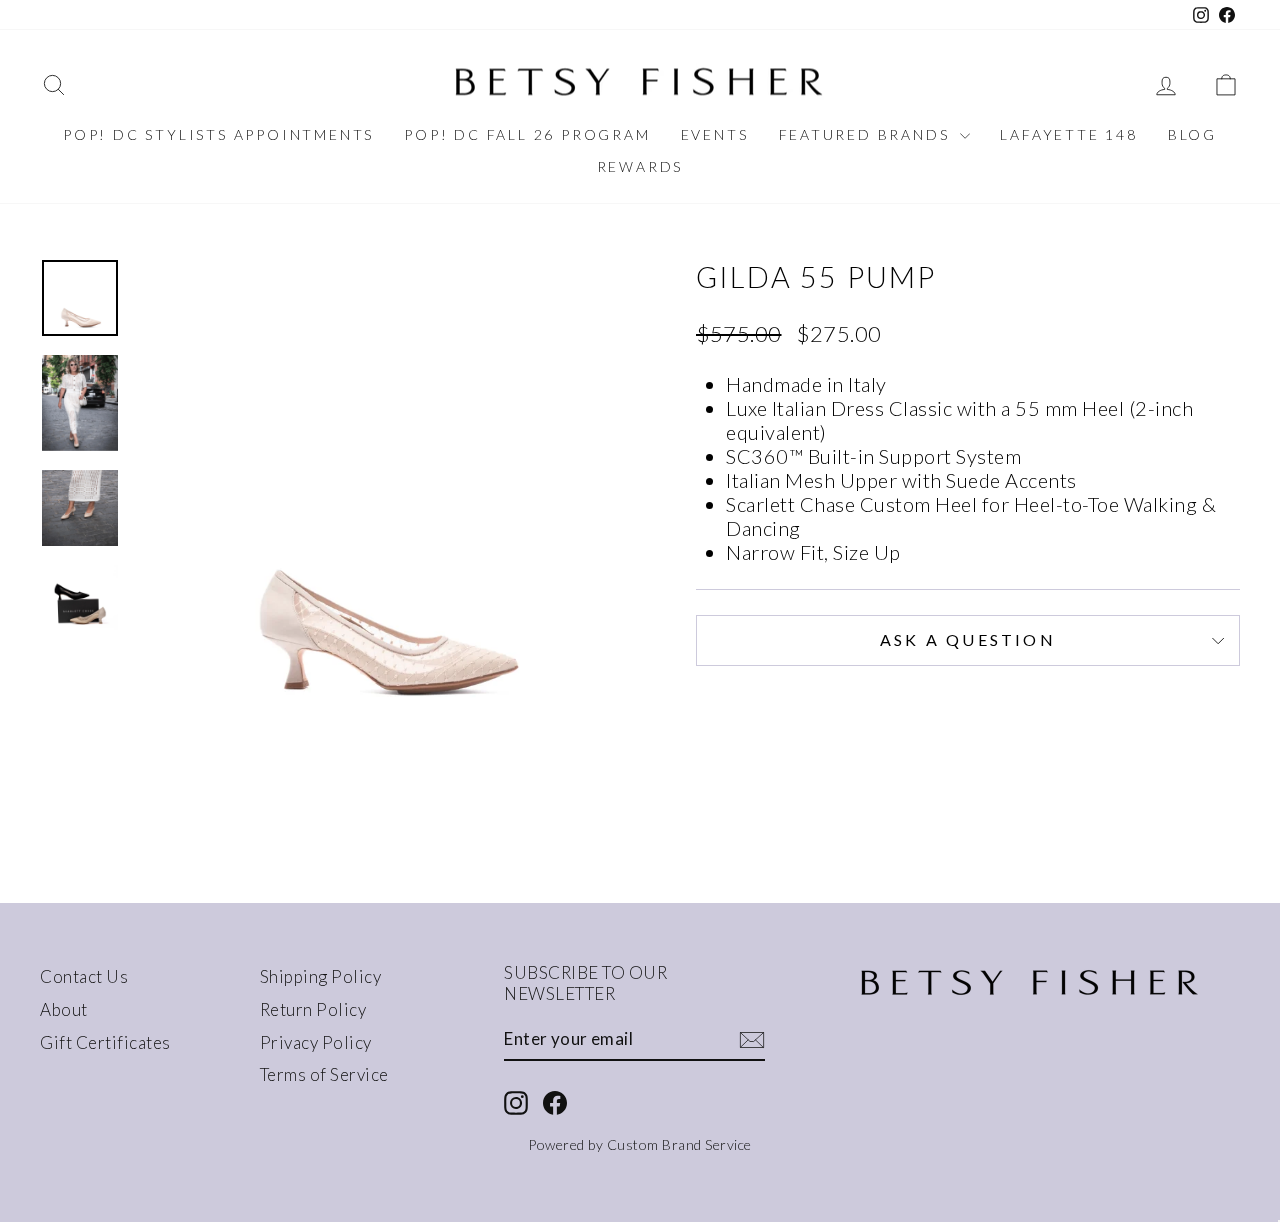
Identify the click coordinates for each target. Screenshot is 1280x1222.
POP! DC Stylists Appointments (218, 134)
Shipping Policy (321, 976)
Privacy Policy (316, 1042)
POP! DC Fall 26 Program (527, 134)
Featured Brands (867, 134)
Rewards (640, 166)
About (64, 1009)
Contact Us (84, 976)
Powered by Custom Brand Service (640, 1144)
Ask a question (968, 639)
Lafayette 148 (1068, 134)
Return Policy (313, 1009)
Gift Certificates (105, 1042)
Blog (1192, 134)
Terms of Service (324, 1074)
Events (715, 134)
